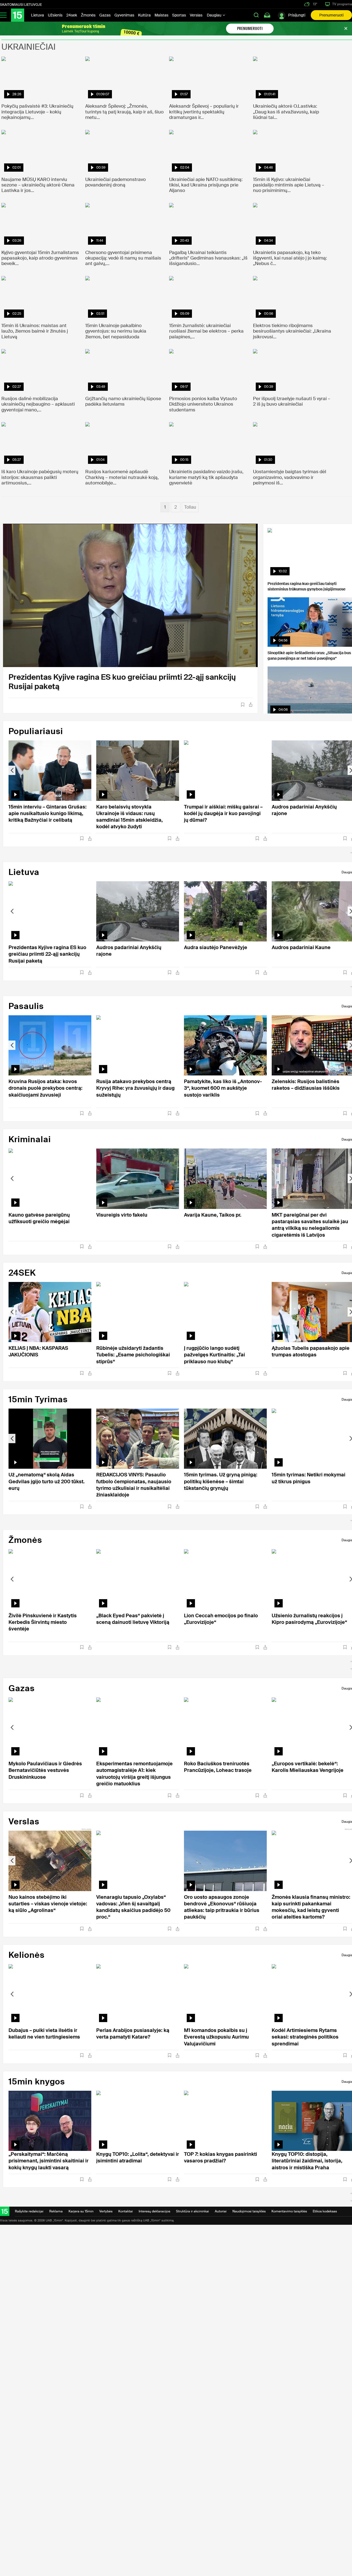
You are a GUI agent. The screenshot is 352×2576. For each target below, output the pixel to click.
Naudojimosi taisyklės (249, 2211)
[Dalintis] (251, 705)
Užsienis (55, 15)
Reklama (56, 2211)
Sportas (179, 15)
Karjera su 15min (81, 2211)
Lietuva (38, 15)
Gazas (105, 15)
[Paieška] (256, 15)
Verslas (196, 15)
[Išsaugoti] (243, 705)
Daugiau (215, 15)
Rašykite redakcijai (29, 2211)
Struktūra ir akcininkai (193, 2211)
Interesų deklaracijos (154, 2211)
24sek (72, 15)
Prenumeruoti (331, 15)
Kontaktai (126, 2211)
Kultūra (144, 15)
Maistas (161, 15)
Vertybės (106, 2211)
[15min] (18, 15)
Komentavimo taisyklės (289, 2211)
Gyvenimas (124, 15)
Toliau (190, 507)
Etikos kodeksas (325, 2211)
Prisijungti (297, 15)
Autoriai (221, 2211)
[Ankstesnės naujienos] (12, 770)
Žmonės (88, 15)
